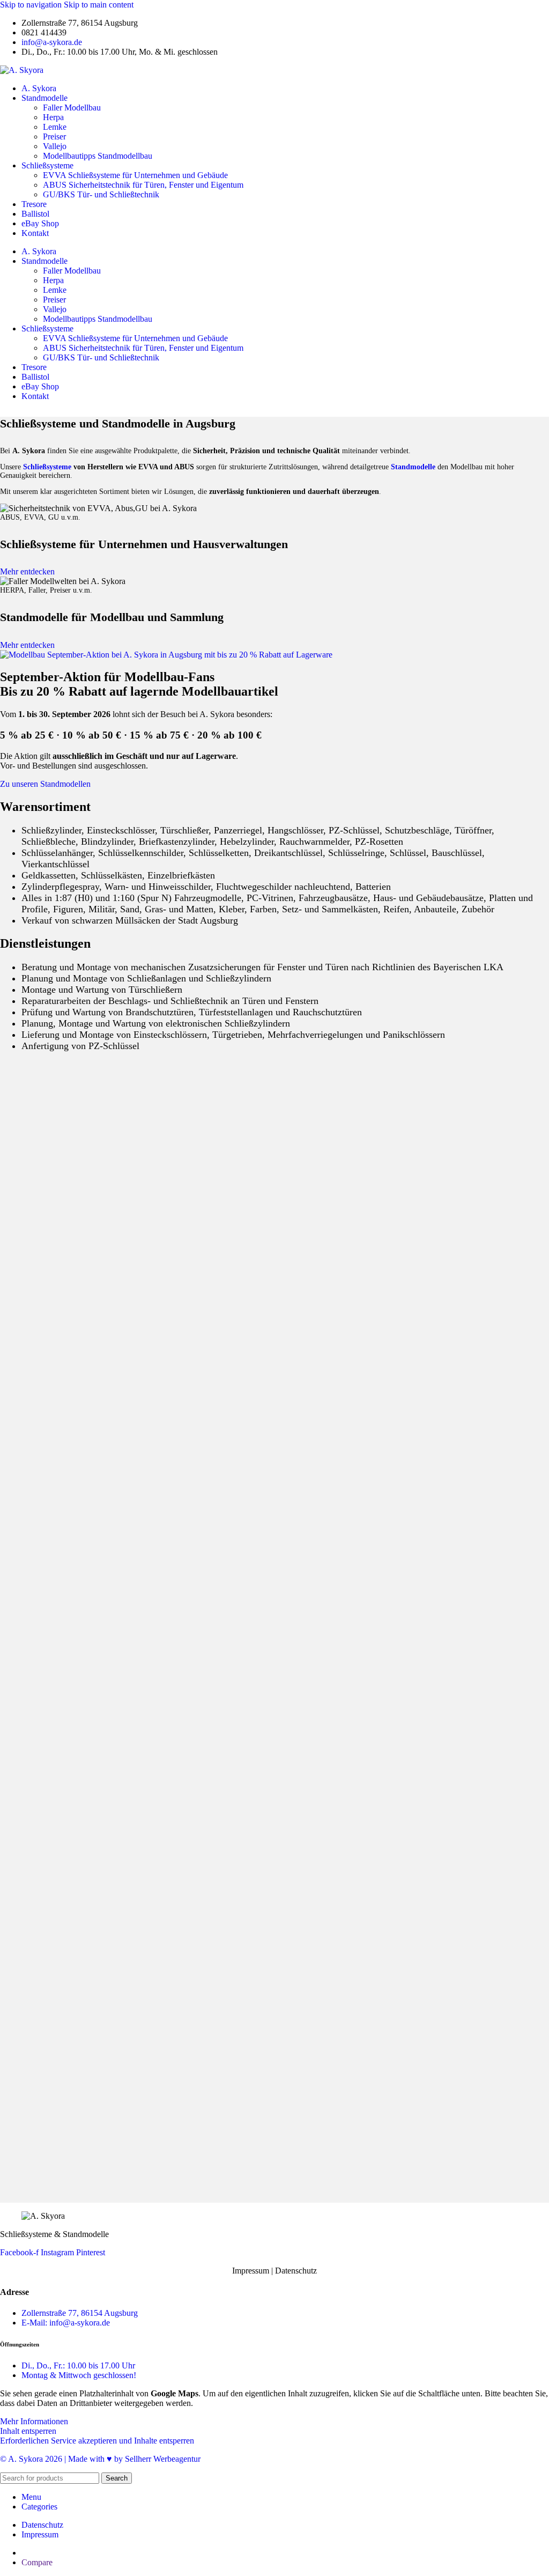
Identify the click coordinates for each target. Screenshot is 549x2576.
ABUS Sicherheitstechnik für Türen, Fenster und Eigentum (143, 185)
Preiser (54, 136)
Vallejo (55, 146)
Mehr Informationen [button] (34, 2421)
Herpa (53, 117)
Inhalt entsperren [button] (28, 2431)
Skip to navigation (32, 5)
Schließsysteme (47, 165)
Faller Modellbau (72, 108)
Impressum (251, 2271)
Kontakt (35, 233)
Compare (37, 2562)
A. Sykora (39, 88)
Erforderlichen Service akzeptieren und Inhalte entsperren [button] (97, 2441)
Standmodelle (44, 98)
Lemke (55, 127)
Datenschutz (296, 2271)
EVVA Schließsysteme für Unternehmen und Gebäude (135, 175)
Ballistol (35, 214)
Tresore (34, 204)
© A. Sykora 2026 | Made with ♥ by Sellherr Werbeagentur (100, 2459)
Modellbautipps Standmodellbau (98, 156)
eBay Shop (40, 223)
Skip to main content (99, 5)
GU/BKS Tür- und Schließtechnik (101, 194)
